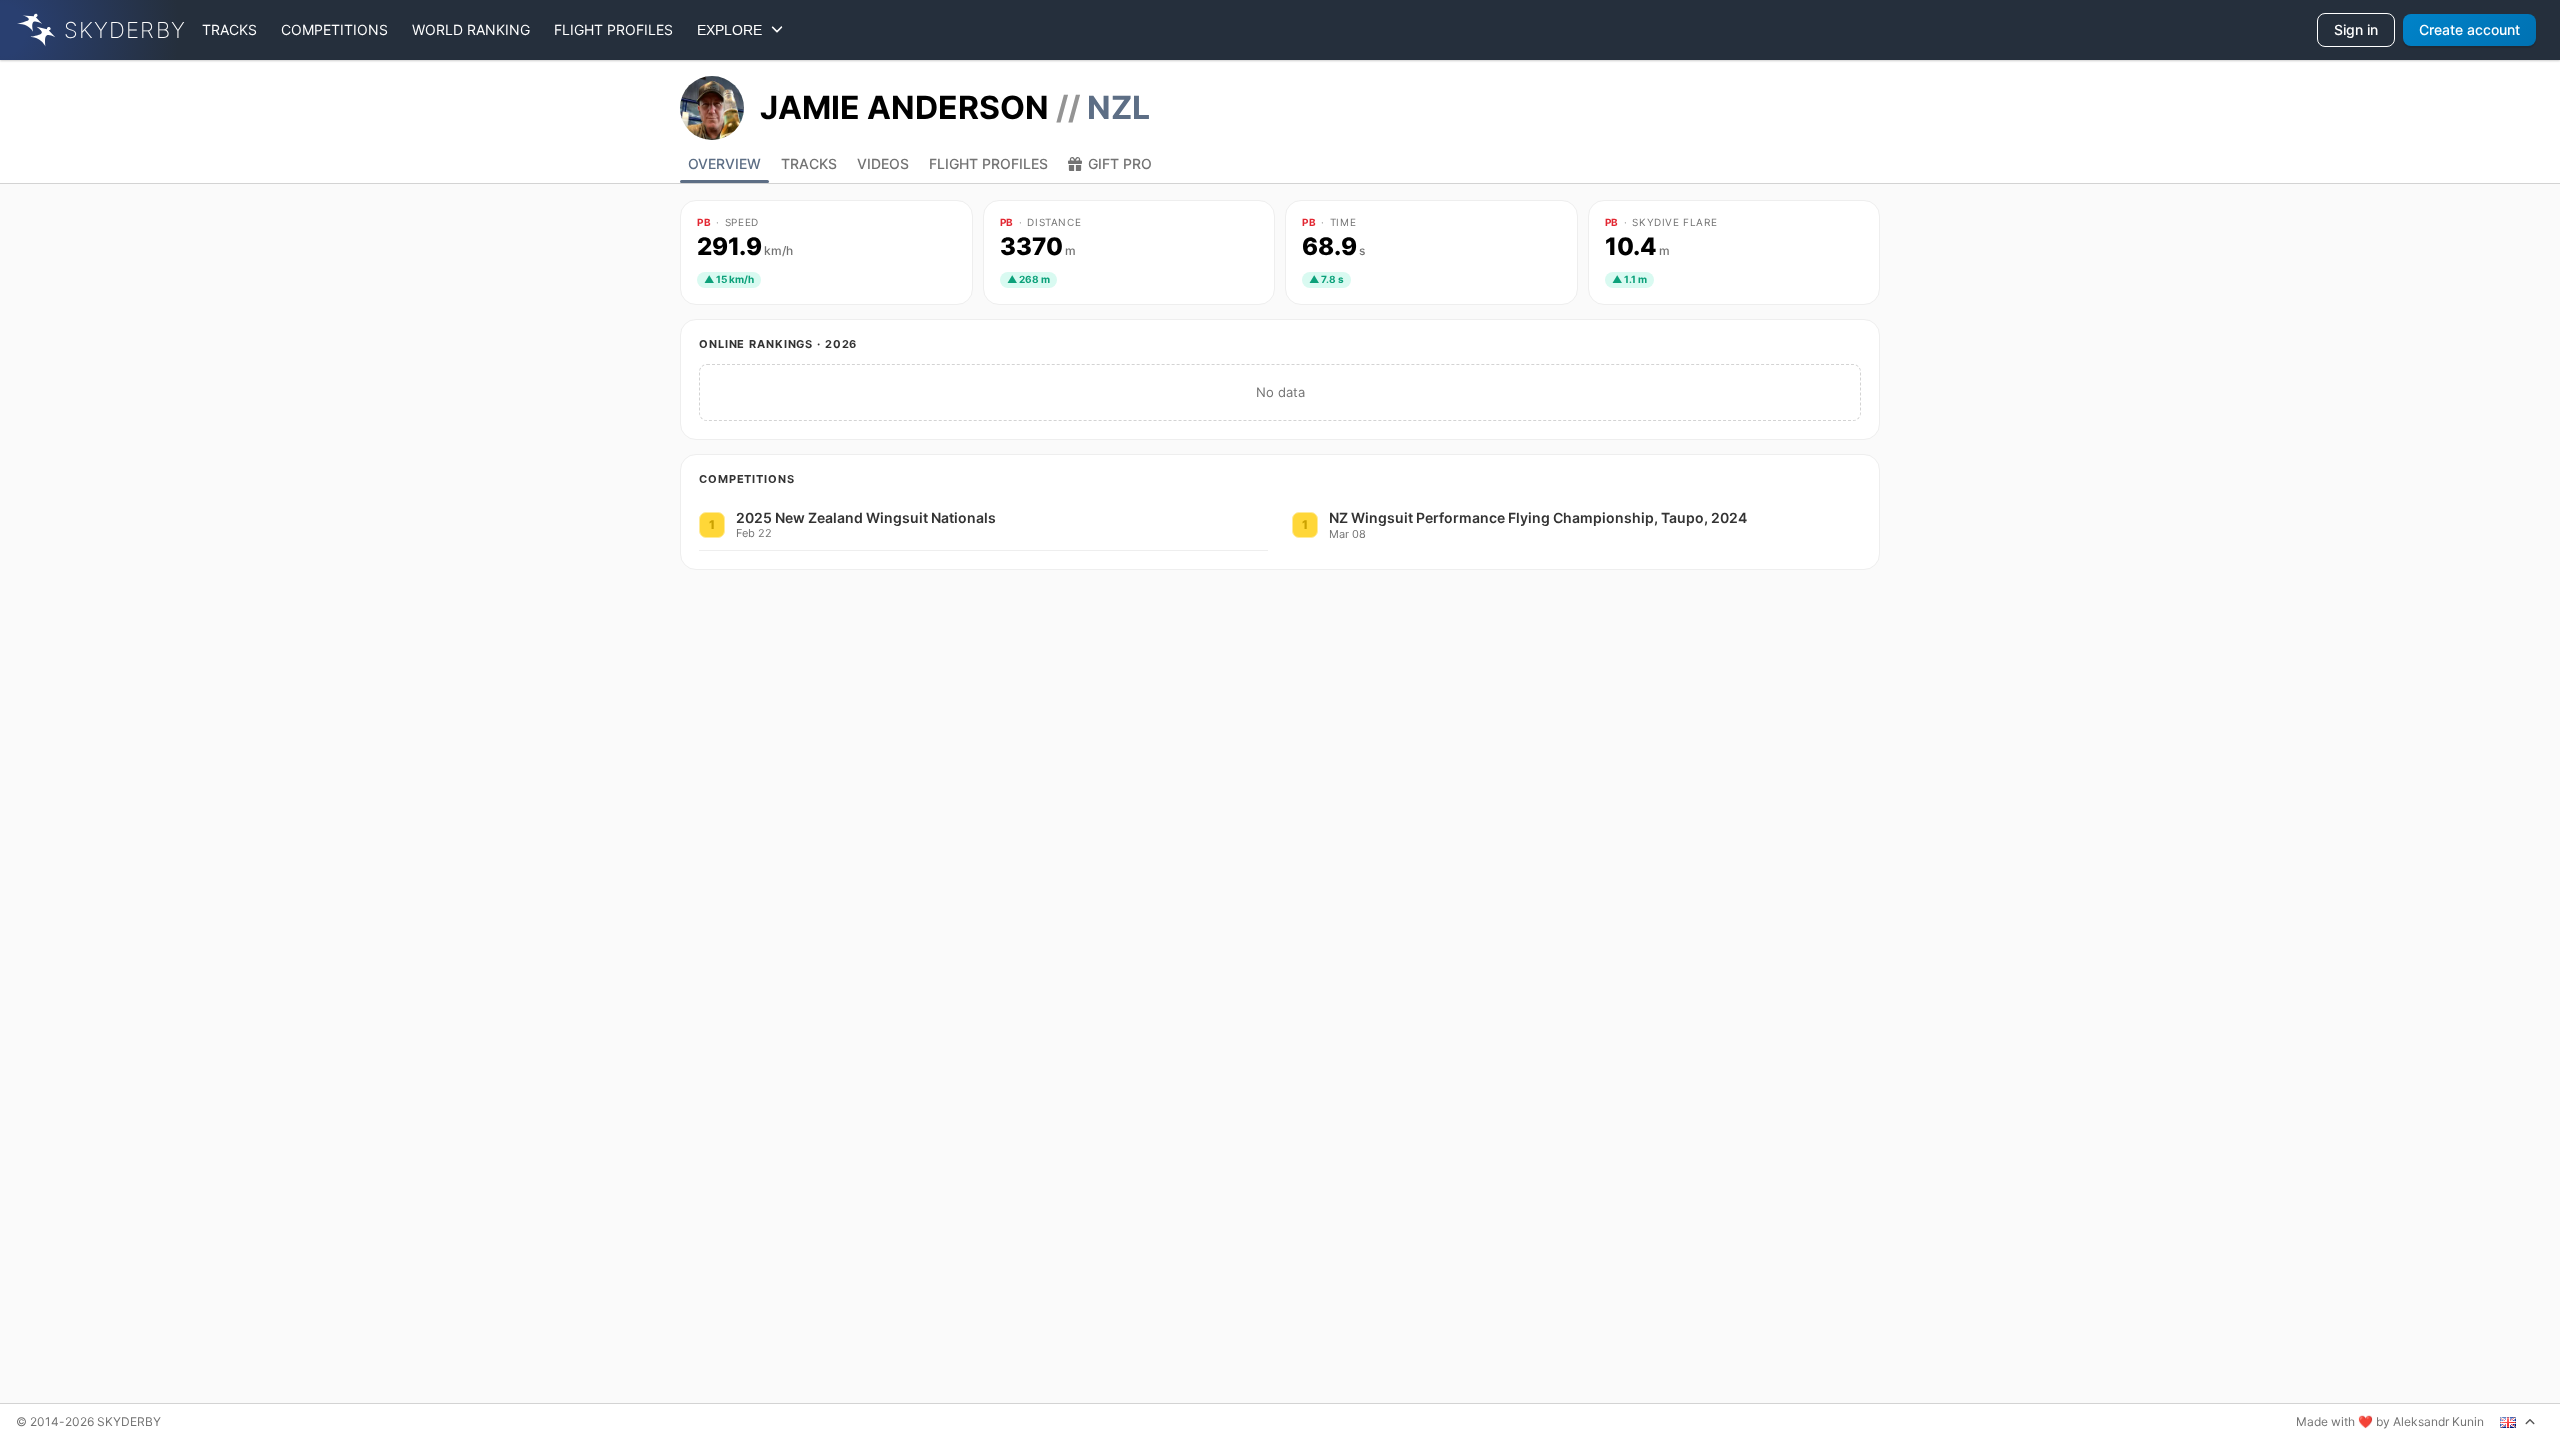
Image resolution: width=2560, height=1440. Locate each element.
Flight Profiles (988, 163)
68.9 (1333, 247)
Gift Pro (1120, 163)
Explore (733, 30)
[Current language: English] (2518, 1422)
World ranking (471, 29)
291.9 (745, 247)
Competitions (334, 29)
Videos (883, 163)
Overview (724, 163)
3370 (1038, 247)
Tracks (229, 29)
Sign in (2356, 29)
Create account (2469, 29)
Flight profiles (613, 29)
